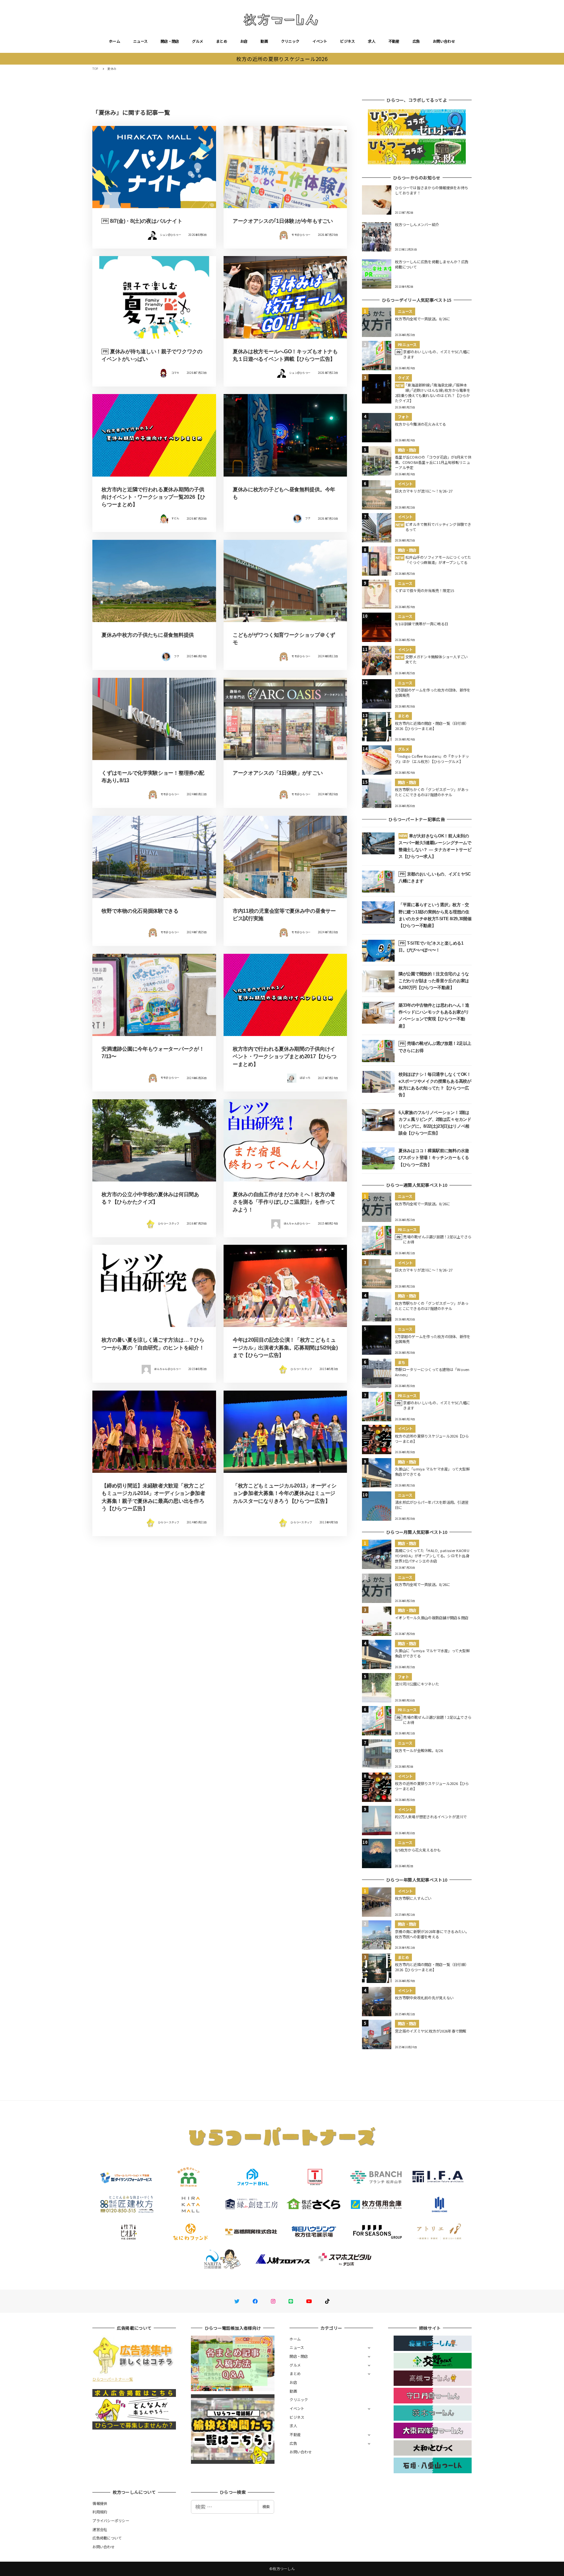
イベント (320, 41)
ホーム (115, 41)
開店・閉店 (170, 41)
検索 (266, 2507)
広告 (416, 41)
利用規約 (100, 2512)
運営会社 (100, 2529)
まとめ (222, 41)
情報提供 (100, 2503)
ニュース (140, 41)
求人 (372, 41)
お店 (244, 41)
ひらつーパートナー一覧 (113, 2379)
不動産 (394, 41)
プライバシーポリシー (111, 2521)
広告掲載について (107, 2538)
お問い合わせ (444, 41)
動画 (264, 41)
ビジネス (347, 41)
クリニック (290, 41)
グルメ (197, 41)
